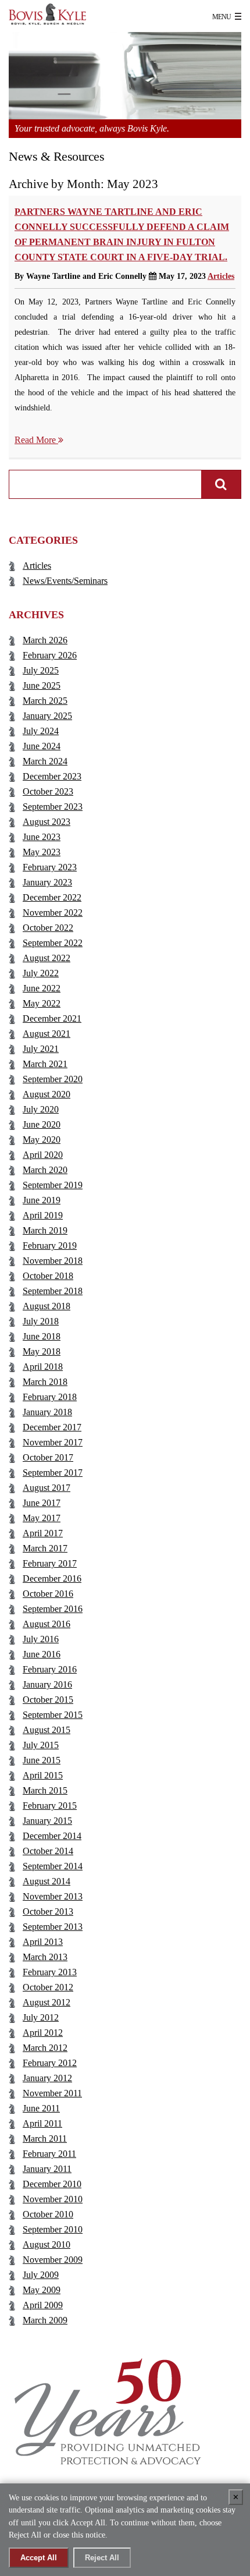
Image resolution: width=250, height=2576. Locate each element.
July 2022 (41, 973)
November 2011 (52, 2093)
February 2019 (50, 1246)
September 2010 (53, 2229)
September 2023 (53, 807)
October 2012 (48, 1987)
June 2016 (42, 1654)
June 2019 (42, 1200)
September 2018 (53, 1291)
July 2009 (41, 2275)
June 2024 (42, 746)
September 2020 (53, 1079)
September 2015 (53, 1715)
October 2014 (48, 1851)
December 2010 (52, 2184)
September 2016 (53, 1609)
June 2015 (42, 1760)
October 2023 (48, 791)
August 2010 (47, 2244)
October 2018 (48, 1276)
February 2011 (49, 2154)
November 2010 (53, 2199)
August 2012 (47, 2002)
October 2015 (48, 1700)
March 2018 (45, 1382)
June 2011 (41, 2108)
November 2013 (53, 1896)
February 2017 (50, 1563)
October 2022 (48, 928)
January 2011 (47, 2169)
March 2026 (45, 640)
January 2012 (47, 2078)
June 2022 (42, 988)
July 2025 (41, 670)
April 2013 (43, 1942)
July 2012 (41, 2017)
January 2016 (47, 1684)
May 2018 (42, 1351)
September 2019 (53, 1185)
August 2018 (47, 1306)
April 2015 (43, 1775)
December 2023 (52, 776)
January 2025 (47, 716)
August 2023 (47, 822)
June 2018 (42, 1336)
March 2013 (45, 1957)
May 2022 (42, 1003)
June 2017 (42, 1503)
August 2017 (47, 1488)
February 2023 (50, 867)
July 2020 (41, 1109)
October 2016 (48, 1594)
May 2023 (42, 852)
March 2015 (45, 1790)
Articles (221, 276)
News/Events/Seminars (65, 581)
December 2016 (52, 1578)
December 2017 (52, 1427)
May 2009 (42, 2290)
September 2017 (53, 1473)
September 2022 (53, 943)
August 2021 (47, 1034)
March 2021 (45, 1064)
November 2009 (53, 2260)
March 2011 (45, 2139)
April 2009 (43, 2305)
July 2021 (41, 1049)
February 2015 (50, 1806)
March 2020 (45, 1170)
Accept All (39, 2558)
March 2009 (45, 2320)
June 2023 (42, 837)
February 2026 (50, 655)
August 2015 (47, 1730)
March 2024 (45, 761)
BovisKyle (58, 15)
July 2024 (41, 731)
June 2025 (42, 685)
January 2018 (47, 1412)
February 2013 (50, 1972)
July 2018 (41, 1321)
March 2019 (45, 1230)
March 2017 (45, 1548)
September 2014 (53, 1866)
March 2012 (45, 2048)
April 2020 (43, 1155)
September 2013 (53, 1927)
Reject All (102, 2558)
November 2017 (53, 1442)
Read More (36, 440)
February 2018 (50, 1397)
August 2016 (47, 1624)
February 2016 (50, 1669)
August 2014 (47, 1881)
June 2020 (42, 1124)
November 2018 (53, 1261)
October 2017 (48, 1457)
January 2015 (47, 1821)
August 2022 (47, 958)
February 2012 (50, 2063)
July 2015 (41, 1745)
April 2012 (43, 2033)
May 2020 (42, 1140)
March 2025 (45, 701)
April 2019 (43, 1215)
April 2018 (43, 1367)
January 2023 (47, 882)
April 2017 (43, 1533)
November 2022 (53, 913)
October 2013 (48, 1911)
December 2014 (52, 1836)
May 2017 (42, 1518)
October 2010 (48, 2214)
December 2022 (52, 897)
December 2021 (52, 1018)
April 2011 (42, 2123)
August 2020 (47, 1094)
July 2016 (41, 1639)
